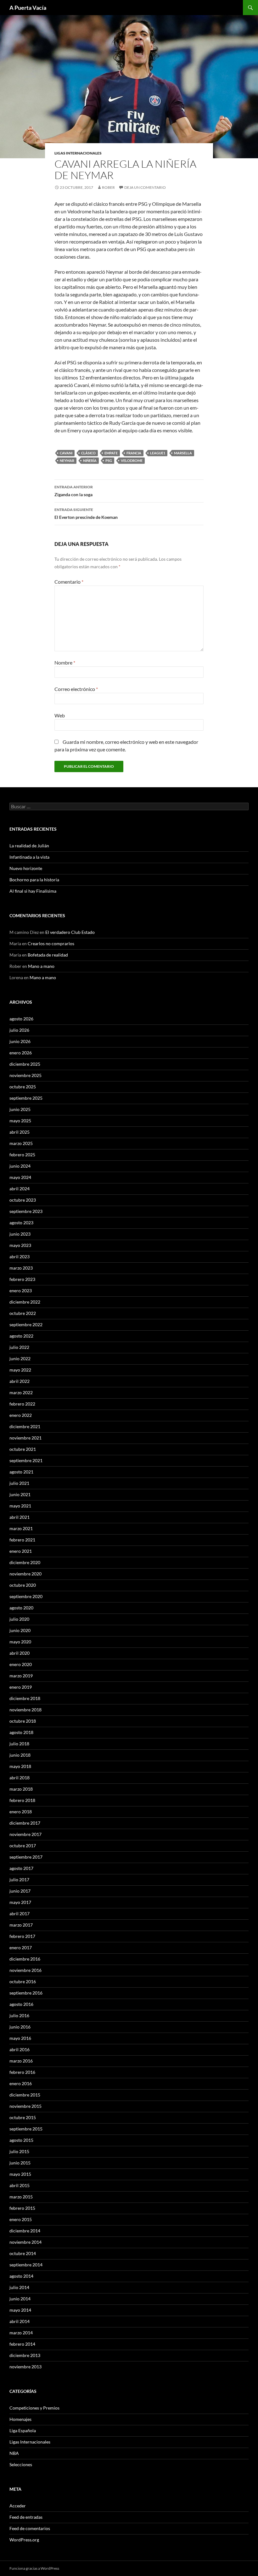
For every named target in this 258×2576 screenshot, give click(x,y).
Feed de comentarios (30, 2528)
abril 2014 (20, 2321)
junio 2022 (20, 1358)
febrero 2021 (22, 1540)
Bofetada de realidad (48, 955)
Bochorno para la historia (34, 880)
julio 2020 (19, 1619)
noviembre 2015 (25, 2106)
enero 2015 (21, 2219)
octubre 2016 (23, 1981)
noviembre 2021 (25, 1438)
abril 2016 (20, 2049)
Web (60, 715)
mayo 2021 (20, 1506)
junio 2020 (20, 1630)
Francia (134, 453)
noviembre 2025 (25, 1075)
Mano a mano (41, 966)
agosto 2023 (21, 1223)
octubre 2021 (23, 1449)
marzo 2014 (21, 2333)
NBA (14, 2453)
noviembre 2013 (25, 2367)
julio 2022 (19, 1347)
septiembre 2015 (26, 2129)
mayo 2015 (20, 2174)
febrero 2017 (22, 1936)
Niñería (90, 460)
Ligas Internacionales (78, 153)
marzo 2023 (21, 1268)
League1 (158, 453)
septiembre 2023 (26, 1211)
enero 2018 (21, 1812)
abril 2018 (20, 1778)
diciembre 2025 (25, 1064)
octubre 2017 (23, 1846)
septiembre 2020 (26, 1596)
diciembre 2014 (25, 2231)
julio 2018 (19, 1744)
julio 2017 (19, 1880)
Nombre (65, 662)
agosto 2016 (21, 2004)
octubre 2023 (23, 1200)
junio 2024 (20, 1166)
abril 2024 (20, 1189)
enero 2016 (21, 2083)
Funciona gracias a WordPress (34, 2568)
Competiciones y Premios (34, 2408)
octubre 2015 (23, 2117)
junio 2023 (20, 1234)
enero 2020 (21, 1664)
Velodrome (132, 460)
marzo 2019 (21, 1676)
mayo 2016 (20, 2038)
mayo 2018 (20, 1766)
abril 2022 (20, 1381)
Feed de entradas (26, 2517)
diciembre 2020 (25, 1562)
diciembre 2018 (25, 1698)
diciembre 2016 (25, 1959)
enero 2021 (21, 1551)
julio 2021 (19, 1483)
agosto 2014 (21, 2276)
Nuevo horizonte (26, 868)
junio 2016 (20, 2027)
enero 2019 (21, 1687)
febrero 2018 (22, 1800)
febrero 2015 (22, 2208)
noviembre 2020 (25, 1574)
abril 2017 (20, 1914)
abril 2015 (20, 2185)
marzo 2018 (21, 1789)
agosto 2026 (21, 1019)
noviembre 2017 (25, 1834)
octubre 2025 (23, 1087)
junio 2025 (20, 1109)
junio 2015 (20, 2163)
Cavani (66, 453)
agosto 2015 (21, 2140)
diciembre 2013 (25, 2355)
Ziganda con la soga (74, 491)
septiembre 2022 (26, 1324)
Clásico (88, 453)
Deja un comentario (145, 187)
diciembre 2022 (25, 1302)
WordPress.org (24, 2540)
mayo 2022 (20, 1370)
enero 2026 (21, 1053)
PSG (109, 460)
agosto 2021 (21, 1472)
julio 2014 (19, 2287)
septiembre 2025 (26, 1098)
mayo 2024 (20, 1177)
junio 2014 (20, 2299)
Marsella (183, 453)
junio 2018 (20, 1755)
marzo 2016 (21, 2061)
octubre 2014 (23, 2253)
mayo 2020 (20, 1642)
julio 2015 (19, 2151)
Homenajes (20, 2419)
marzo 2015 (21, 2197)
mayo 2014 (20, 2310)
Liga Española (23, 2430)
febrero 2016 (22, 2072)
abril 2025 (20, 1132)
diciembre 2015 (25, 2095)
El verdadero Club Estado (70, 932)
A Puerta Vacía (28, 8)
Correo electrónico (76, 689)
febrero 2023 (22, 1279)
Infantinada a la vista (29, 857)
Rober (108, 187)
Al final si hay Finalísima (33, 891)
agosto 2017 (21, 1868)
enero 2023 (21, 1291)
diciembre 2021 (25, 1426)
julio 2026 (19, 1030)
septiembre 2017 (26, 1857)
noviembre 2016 (25, 1970)
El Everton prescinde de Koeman (86, 514)
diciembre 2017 (25, 1823)
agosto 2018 (21, 1732)
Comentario (69, 582)
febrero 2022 (22, 1404)
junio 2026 (20, 1041)
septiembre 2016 (26, 1993)
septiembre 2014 (26, 2265)
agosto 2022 (21, 1336)
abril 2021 (20, 1517)
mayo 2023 (20, 1245)
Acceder (18, 2506)
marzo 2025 (21, 1143)
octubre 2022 (23, 1313)
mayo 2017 (20, 1902)
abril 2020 (20, 1653)
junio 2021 (20, 1494)
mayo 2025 (20, 1121)
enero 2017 (21, 1947)
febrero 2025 (22, 1155)
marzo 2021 (21, 1528)
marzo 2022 (21, 1392)
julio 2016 (19, 2015)
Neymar (67, 460)
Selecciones (21, 2464)
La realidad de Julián (29, 846)
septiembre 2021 (26, 1460)
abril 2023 (20, 1257)
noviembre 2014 (25, 2242)
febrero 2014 (22, 2344)
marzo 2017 (21, 1925)
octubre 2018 (23, 1721)
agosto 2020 (21, 1608)
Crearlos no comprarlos (51, 943)
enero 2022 (21, 1415)
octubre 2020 (23, 1585)
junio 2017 (20, 1891)
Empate (111, 453)
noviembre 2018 (25, 1710)
